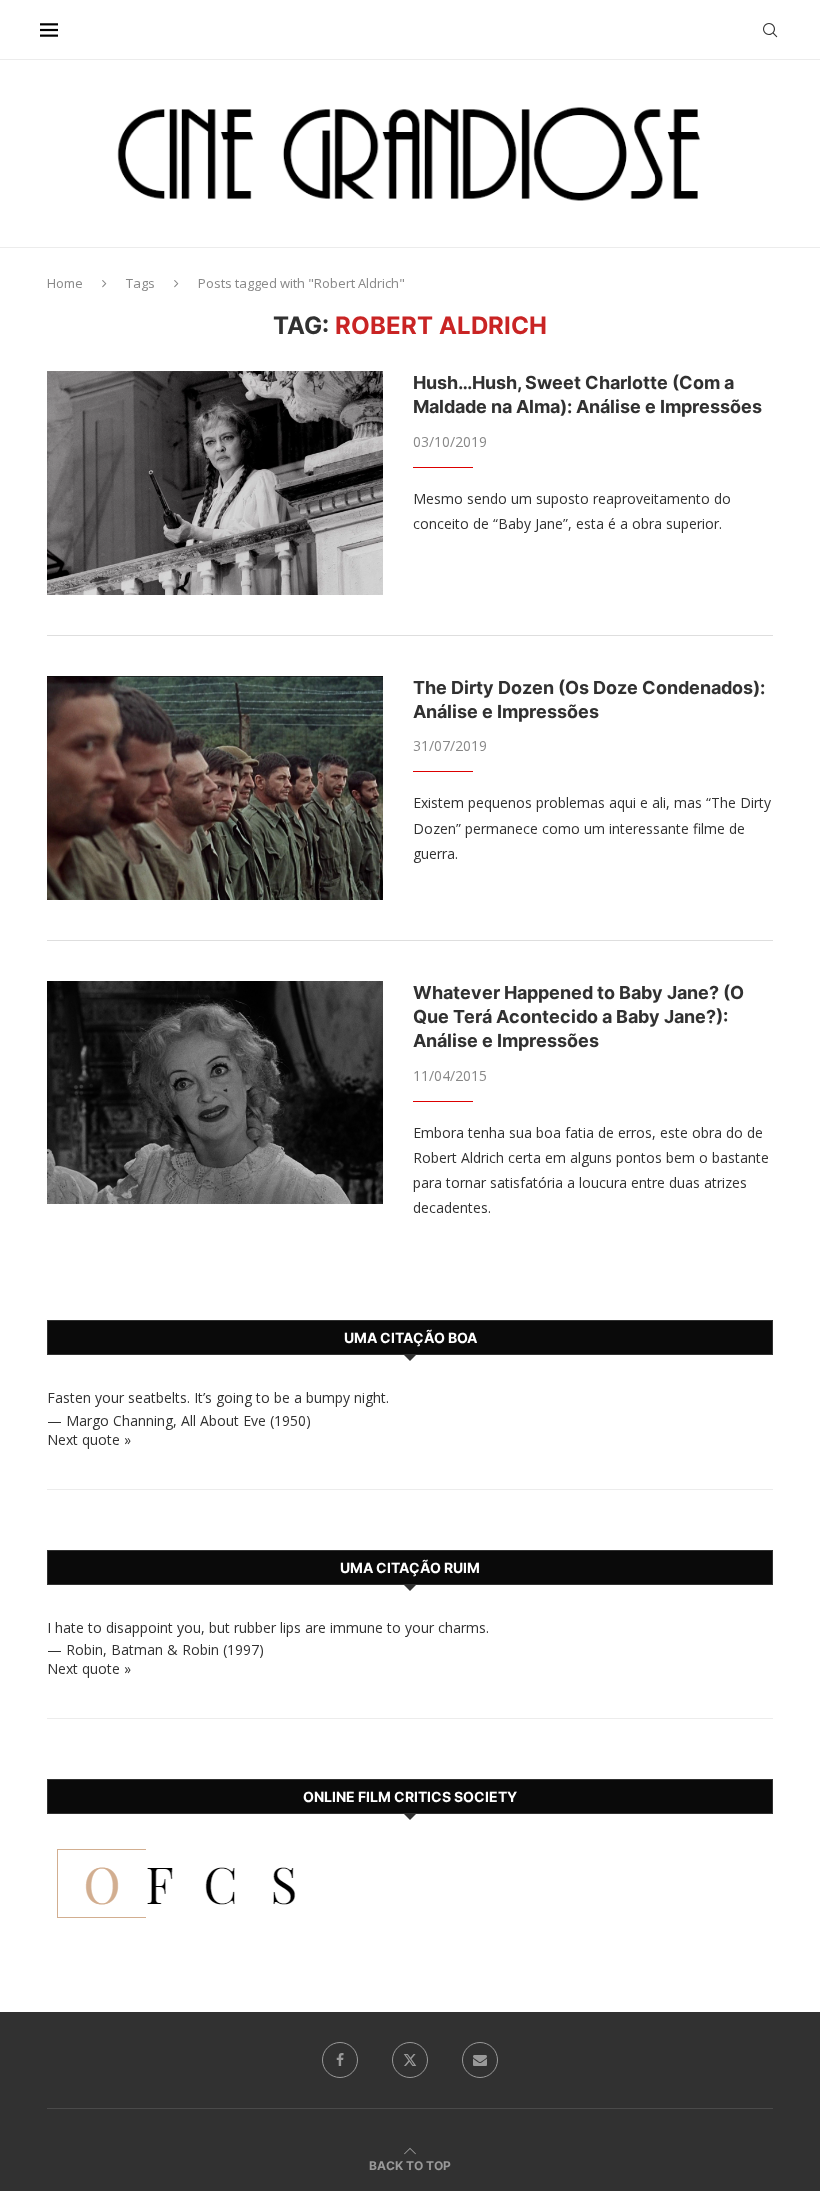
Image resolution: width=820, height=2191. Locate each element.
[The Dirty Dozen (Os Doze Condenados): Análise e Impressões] (215, 788)
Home (65, 283)
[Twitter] (410, 2060)
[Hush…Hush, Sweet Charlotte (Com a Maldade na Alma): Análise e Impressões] (215, 483)
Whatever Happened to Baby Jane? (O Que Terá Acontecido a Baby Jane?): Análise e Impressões (578, 1017)
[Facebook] (340, 2060)
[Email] (480, 2060)
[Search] (770, 30)
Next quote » (89, 1439)
